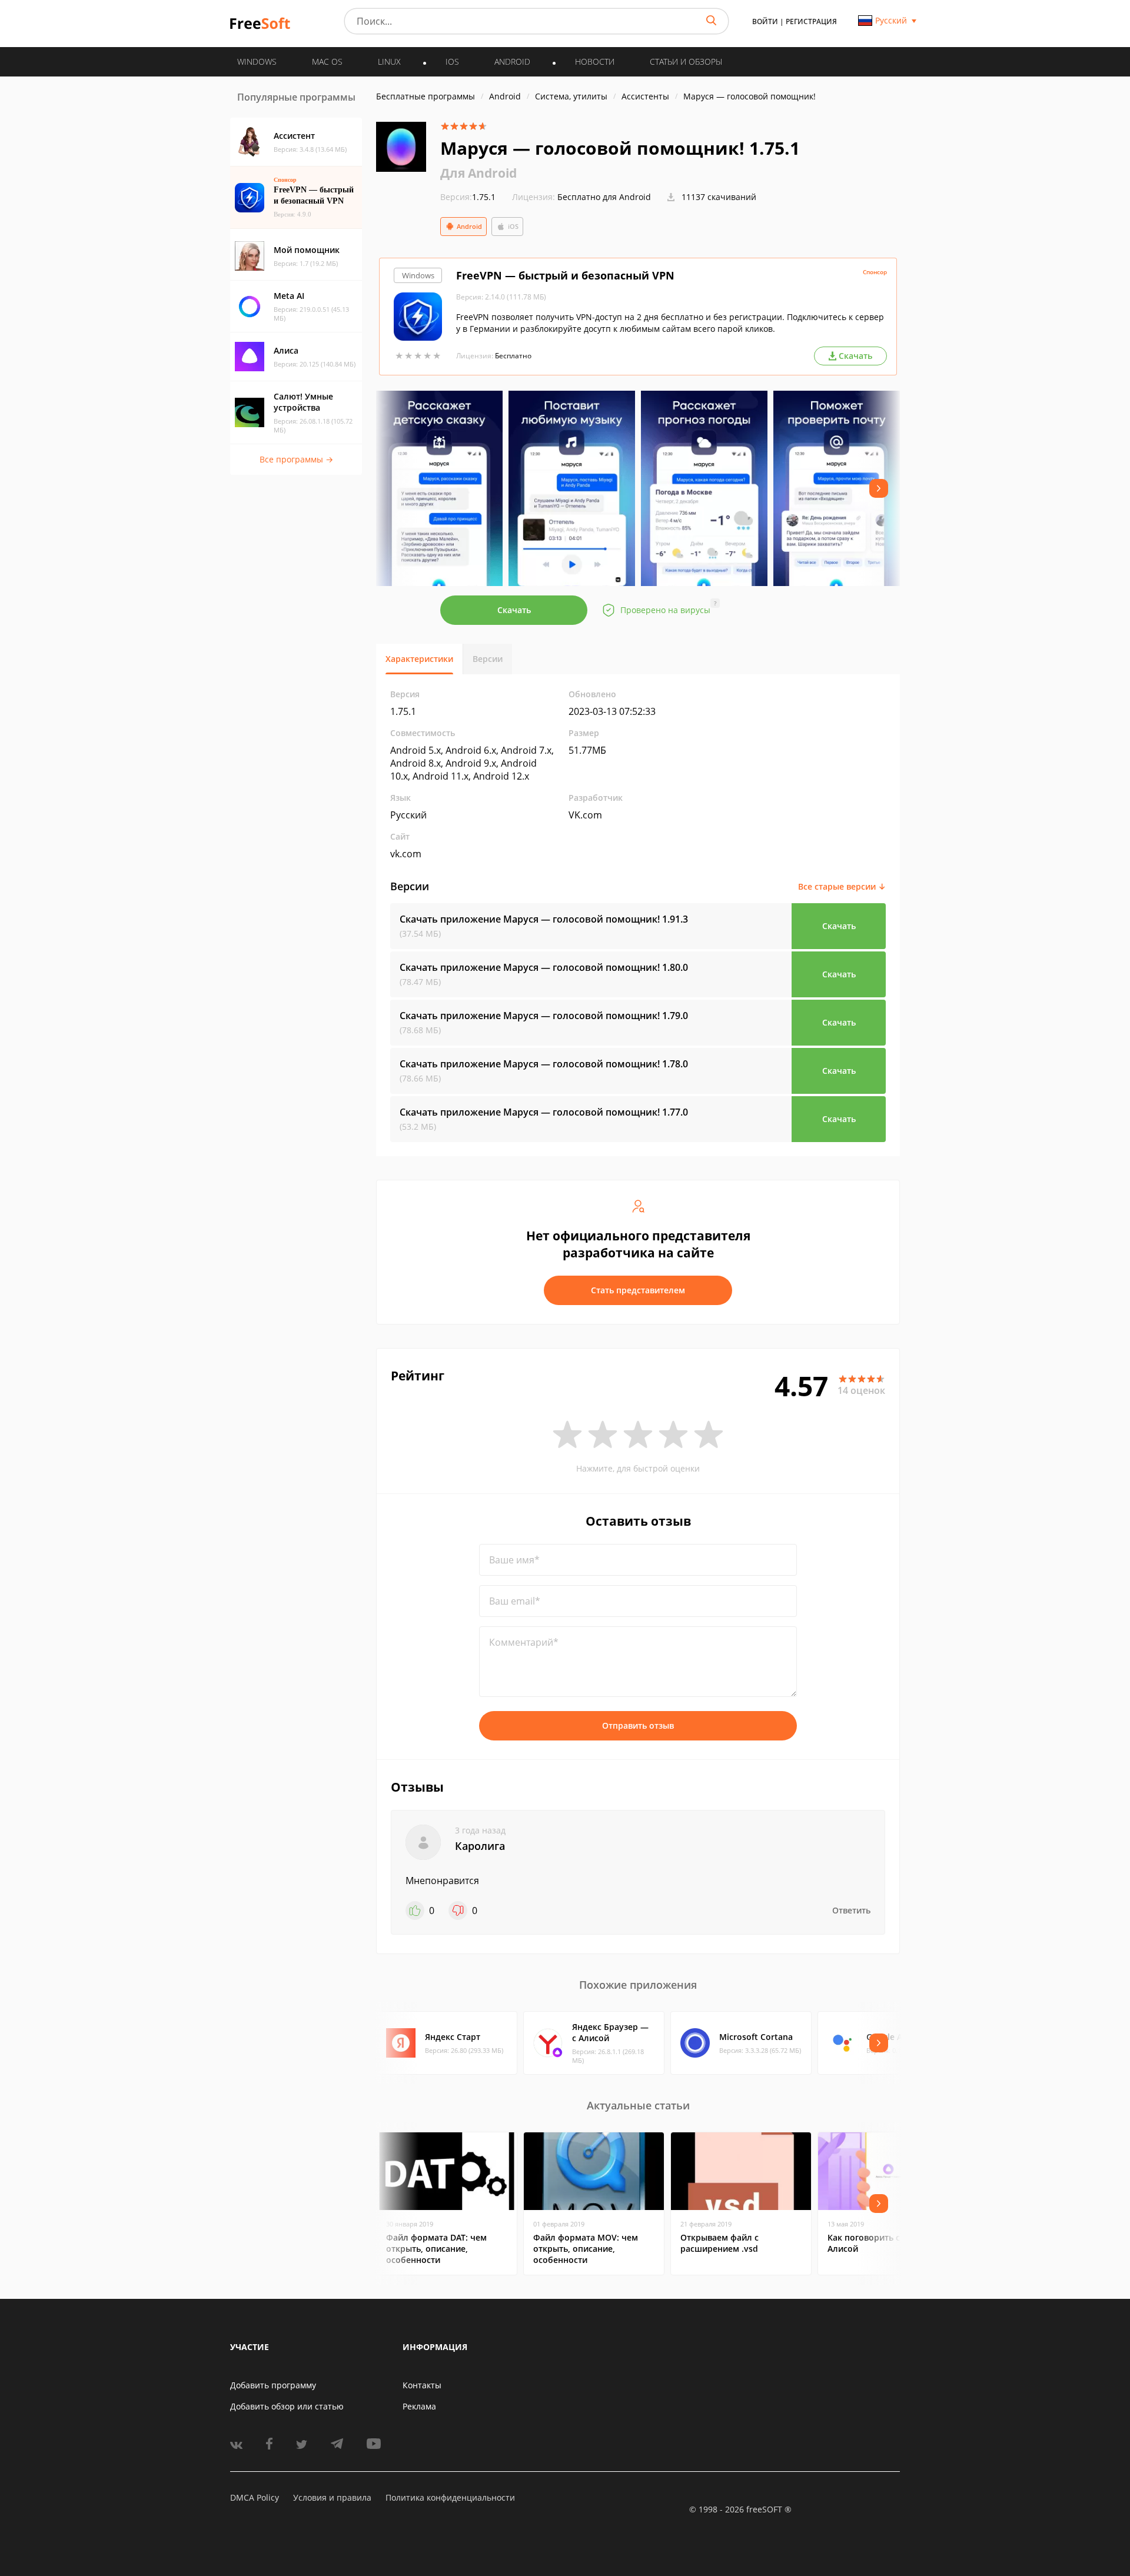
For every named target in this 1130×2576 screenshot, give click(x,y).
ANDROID (512, 61)
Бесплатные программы (426, 96)
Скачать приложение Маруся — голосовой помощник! (544, 919)
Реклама (419, 2406)
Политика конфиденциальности (450, 2497)
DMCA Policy (255, 2497)
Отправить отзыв (638, 1725)
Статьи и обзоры (686, 61)
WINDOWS (257, 61)
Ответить (851, 1910)
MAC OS (327, 61)
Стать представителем (638, 1290)
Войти (765, 21)
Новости (595, 61)
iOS (513, 226)
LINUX (389, 61)
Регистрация (811, 21)
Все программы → (296, 459)
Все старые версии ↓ (842, 886)
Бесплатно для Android (604, 197)
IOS (452, 61)
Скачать (514, 610)
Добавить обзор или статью (287, 2406)
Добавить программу (273, 2385)
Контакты (422, 2385)
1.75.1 (468, 197)
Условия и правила (332, 2497)
